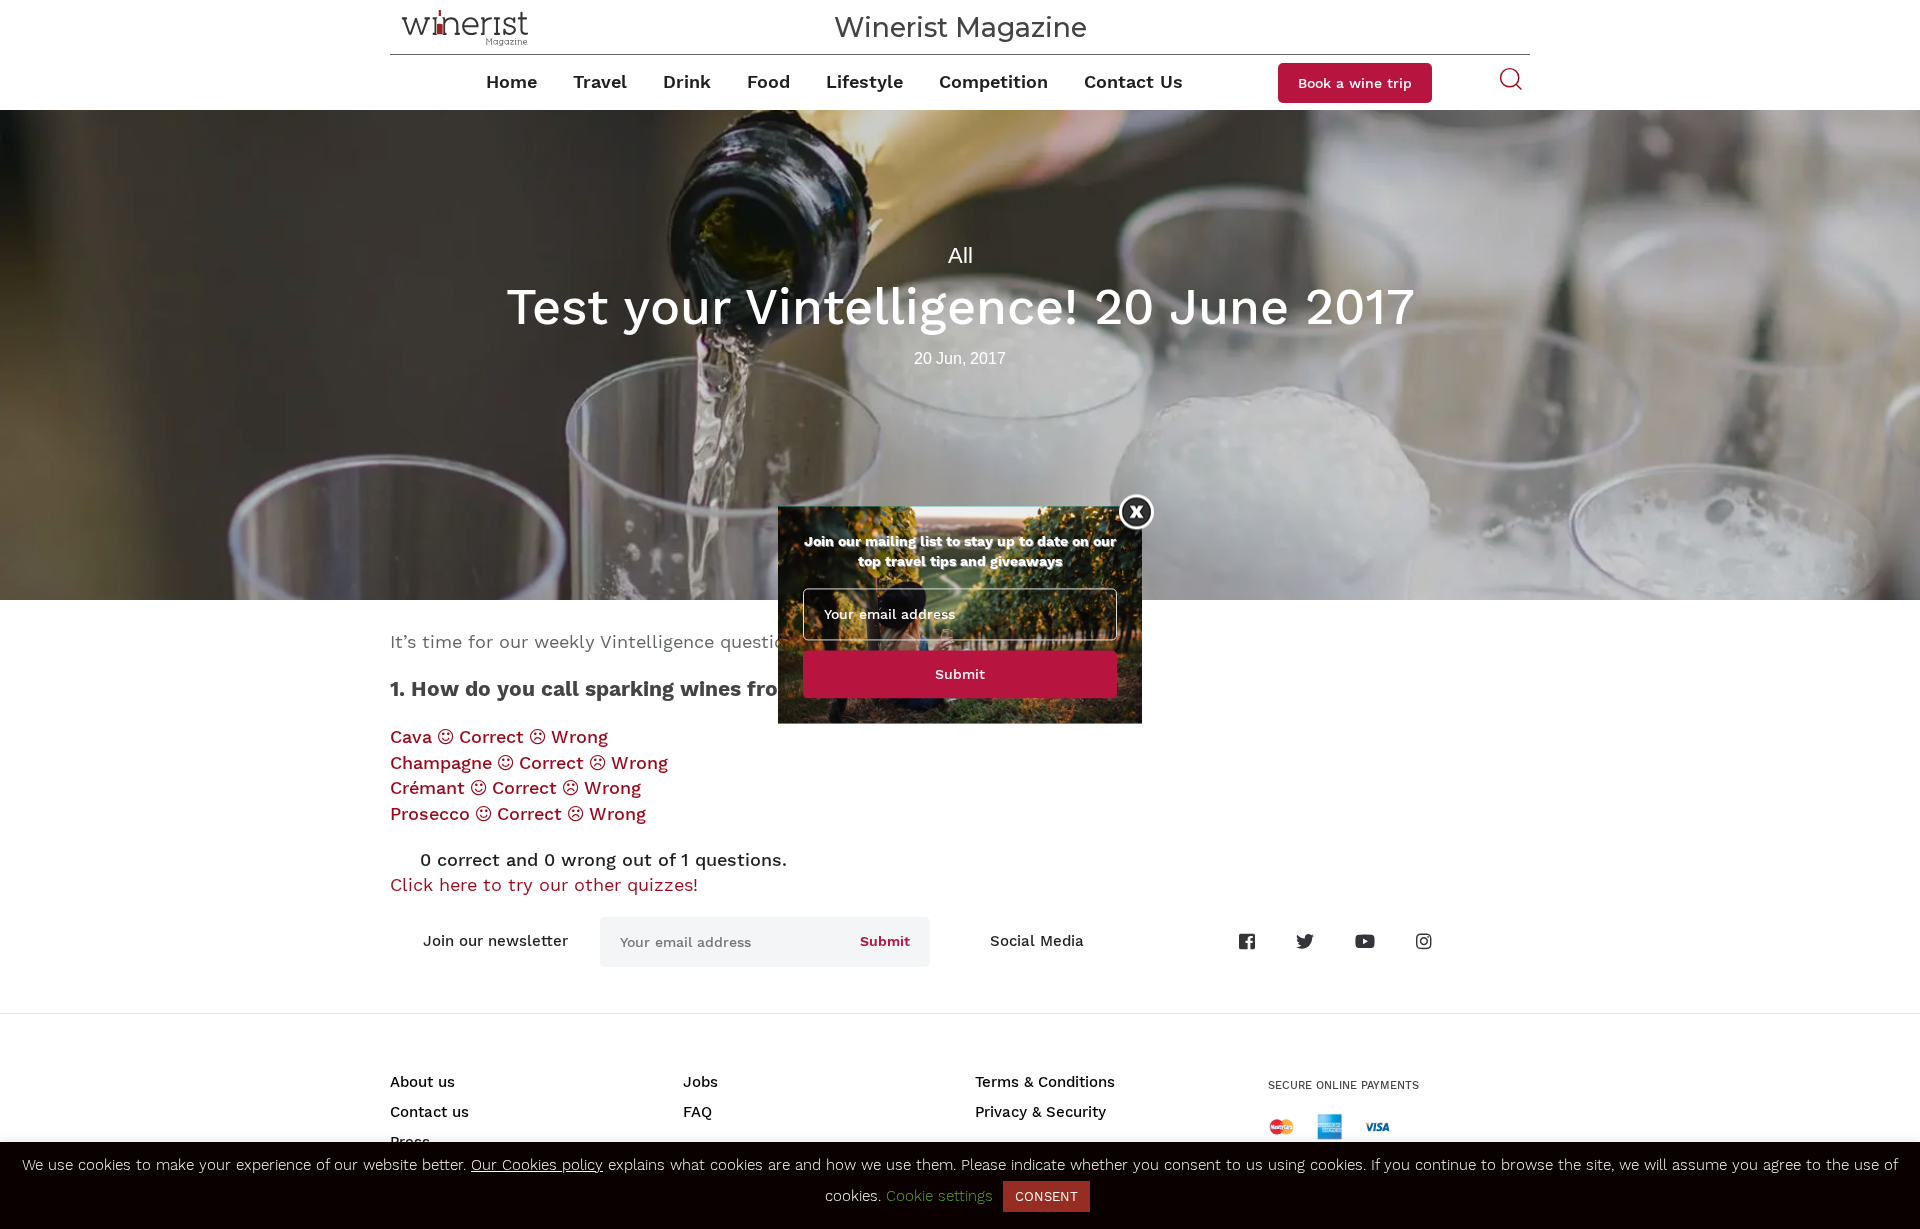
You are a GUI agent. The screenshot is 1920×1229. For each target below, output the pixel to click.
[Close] (1136, 511)
